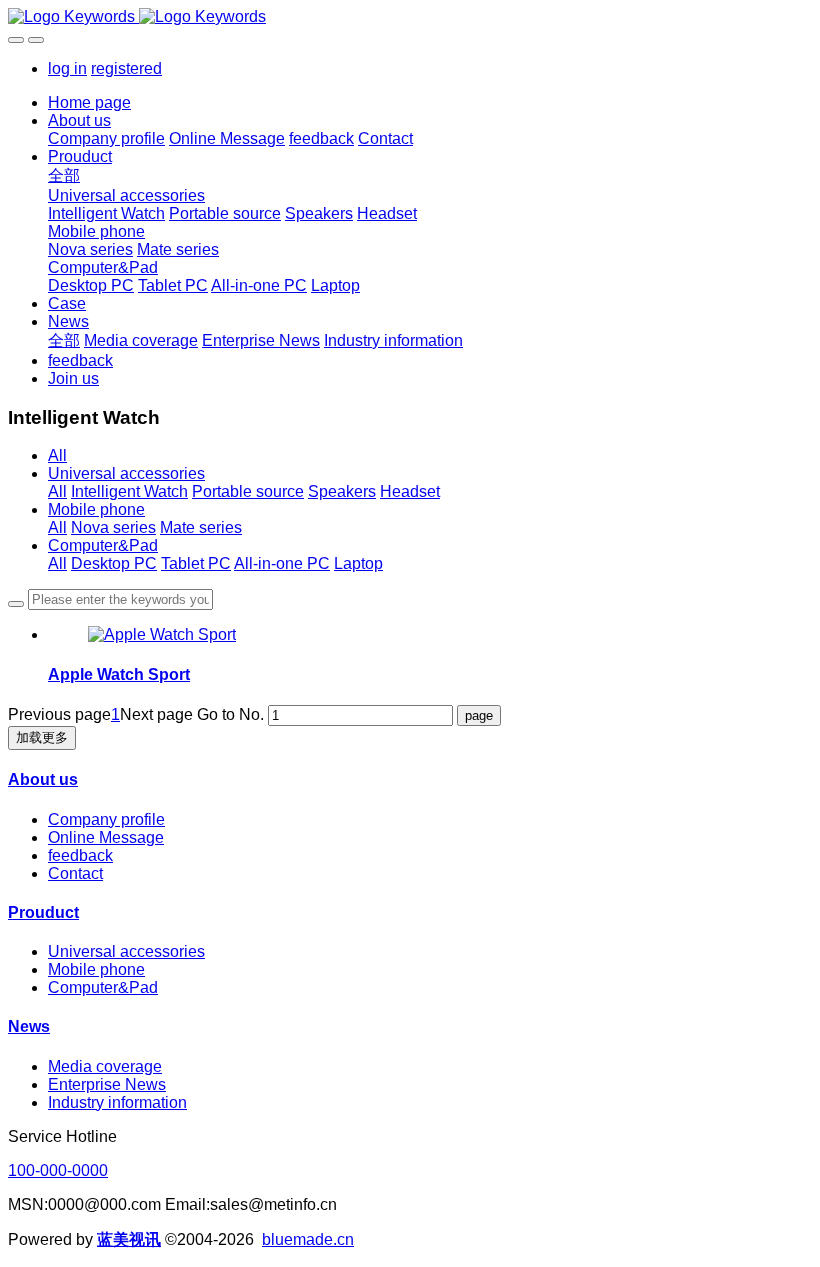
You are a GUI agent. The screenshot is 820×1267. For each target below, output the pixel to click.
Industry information (117, 1102)
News (29, 1026)
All (57, 455)
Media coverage (105, 1066)
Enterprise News (107, 1084)
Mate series (201, 527)
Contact (75, 873)
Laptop (358, 563)
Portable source (248, 491)
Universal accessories (126, 473)
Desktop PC (114, 563)
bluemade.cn (308, 1239)
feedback (80, 855)
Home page (89, 102)
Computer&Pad (103, 545)
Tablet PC (196, 563)
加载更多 (42, 737)
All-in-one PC (282, 563)
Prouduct (43, 912)
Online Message (106, 837)
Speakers (342, 491)
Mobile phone (96, 509)
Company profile (106, 819)
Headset (410, 491)
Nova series (113, 527)
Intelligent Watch (129, 491)
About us (43, 779)
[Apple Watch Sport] (162, 634)
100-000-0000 (58, 1170)
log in (67, 68)
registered (126, 68)
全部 (64, 175)
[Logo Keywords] (410, 17)
